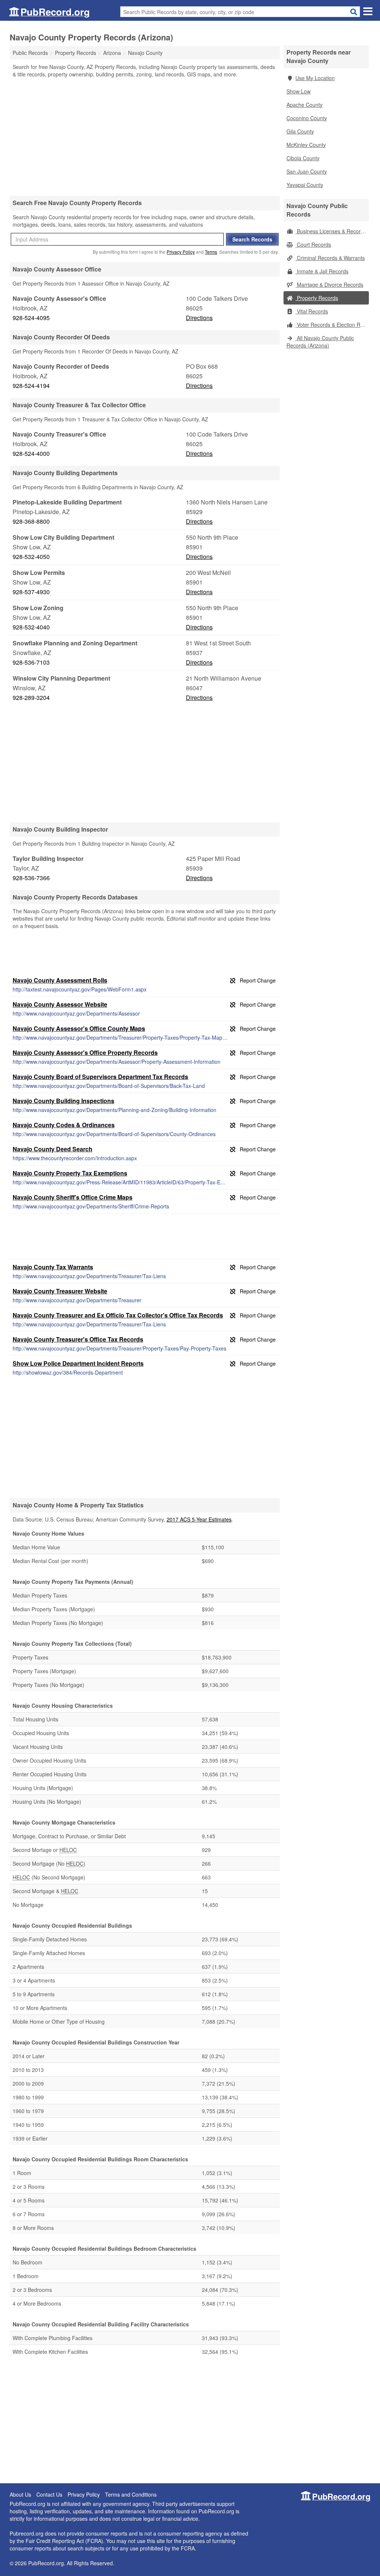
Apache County (304, 105)
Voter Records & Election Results (332, 325)
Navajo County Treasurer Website (60, 1291)
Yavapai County (305, 185)
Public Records (30, 53)
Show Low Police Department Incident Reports (78, 1363)
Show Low (299, 91)
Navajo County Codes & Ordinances (64, 1125)
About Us (20, 2494)
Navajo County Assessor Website (60, 1004)
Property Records (317, 298)
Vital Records (312, 311)
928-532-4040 (31, 627)
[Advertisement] (145, 136)
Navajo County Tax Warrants (53, 1267)
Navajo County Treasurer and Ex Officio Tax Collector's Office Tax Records (118, 1315)
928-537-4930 (31, 592)
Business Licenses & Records (331, 231)
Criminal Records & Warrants (330, 258)
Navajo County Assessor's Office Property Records (85, 1052)
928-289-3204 (31, 698)
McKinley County (306, 145)
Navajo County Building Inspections (63, 1101)
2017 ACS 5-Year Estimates (199, 1519)
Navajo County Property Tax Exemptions (70, 1173)
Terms (211, 252)
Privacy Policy (181, 252)
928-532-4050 (31, 557)
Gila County (300, 131)
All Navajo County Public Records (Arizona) (320, 342)
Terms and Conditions (131, 2494)
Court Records (313, 244)
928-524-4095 (31, 318)
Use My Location (315, 78)
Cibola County (303, 158)
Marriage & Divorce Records (329, 284)
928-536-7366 (31, 878)
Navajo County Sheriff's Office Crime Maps (73, 1197)
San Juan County (307, 171)
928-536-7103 (31, 662)
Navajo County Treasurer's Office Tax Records (78, 1339)
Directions (199, 318)
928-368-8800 (31, 521)
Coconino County (307, 118)
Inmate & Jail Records (322, 271)
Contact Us (49, 2494)
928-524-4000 (31, 453)
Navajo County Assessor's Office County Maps (79, 1028)
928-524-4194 (31, 386)
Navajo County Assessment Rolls (60, 980)
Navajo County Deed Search (53, 1149)
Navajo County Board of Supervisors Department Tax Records (100, 1077)
